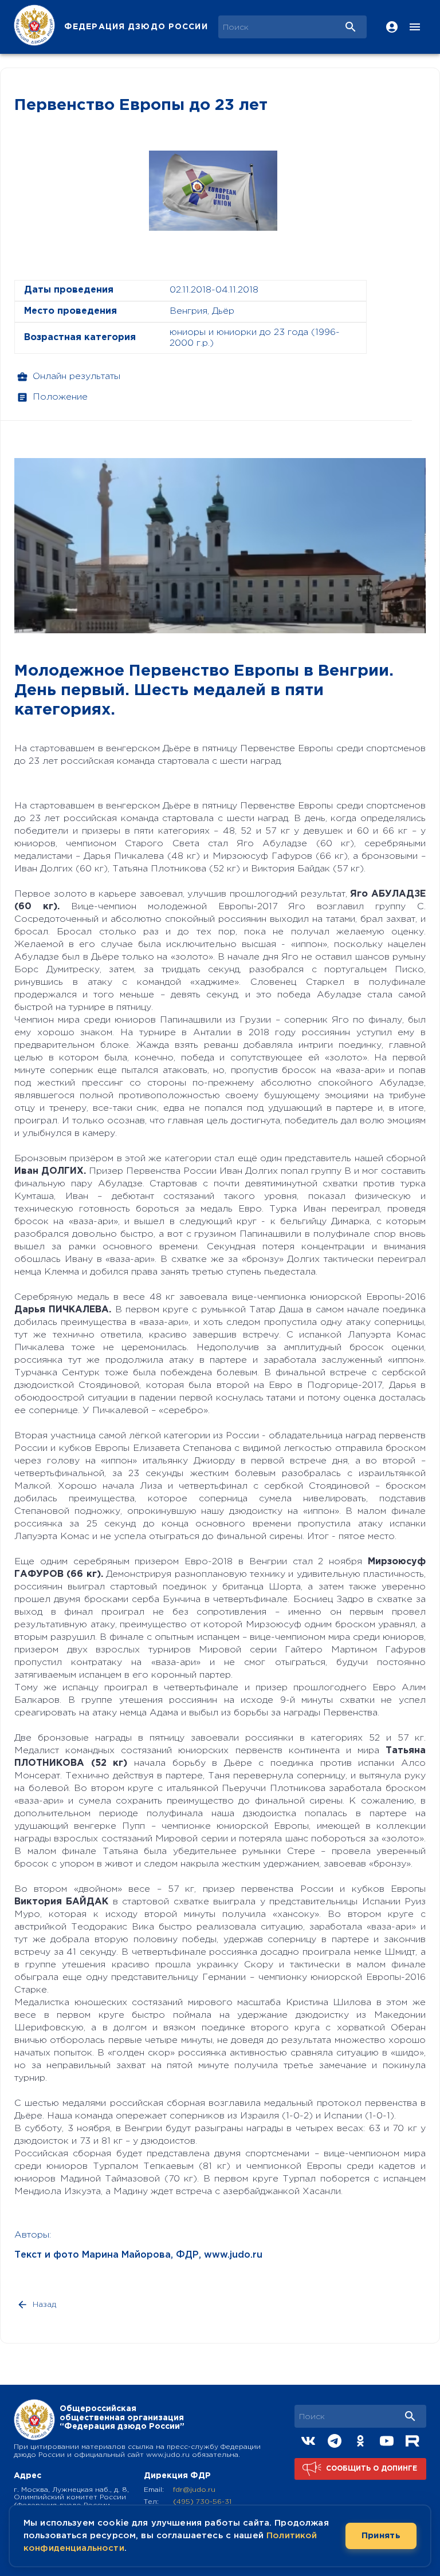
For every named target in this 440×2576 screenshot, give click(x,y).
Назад (44, 2305)
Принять (381, 2536)
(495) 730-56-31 (202, 2502)
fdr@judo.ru (194, 2490)
